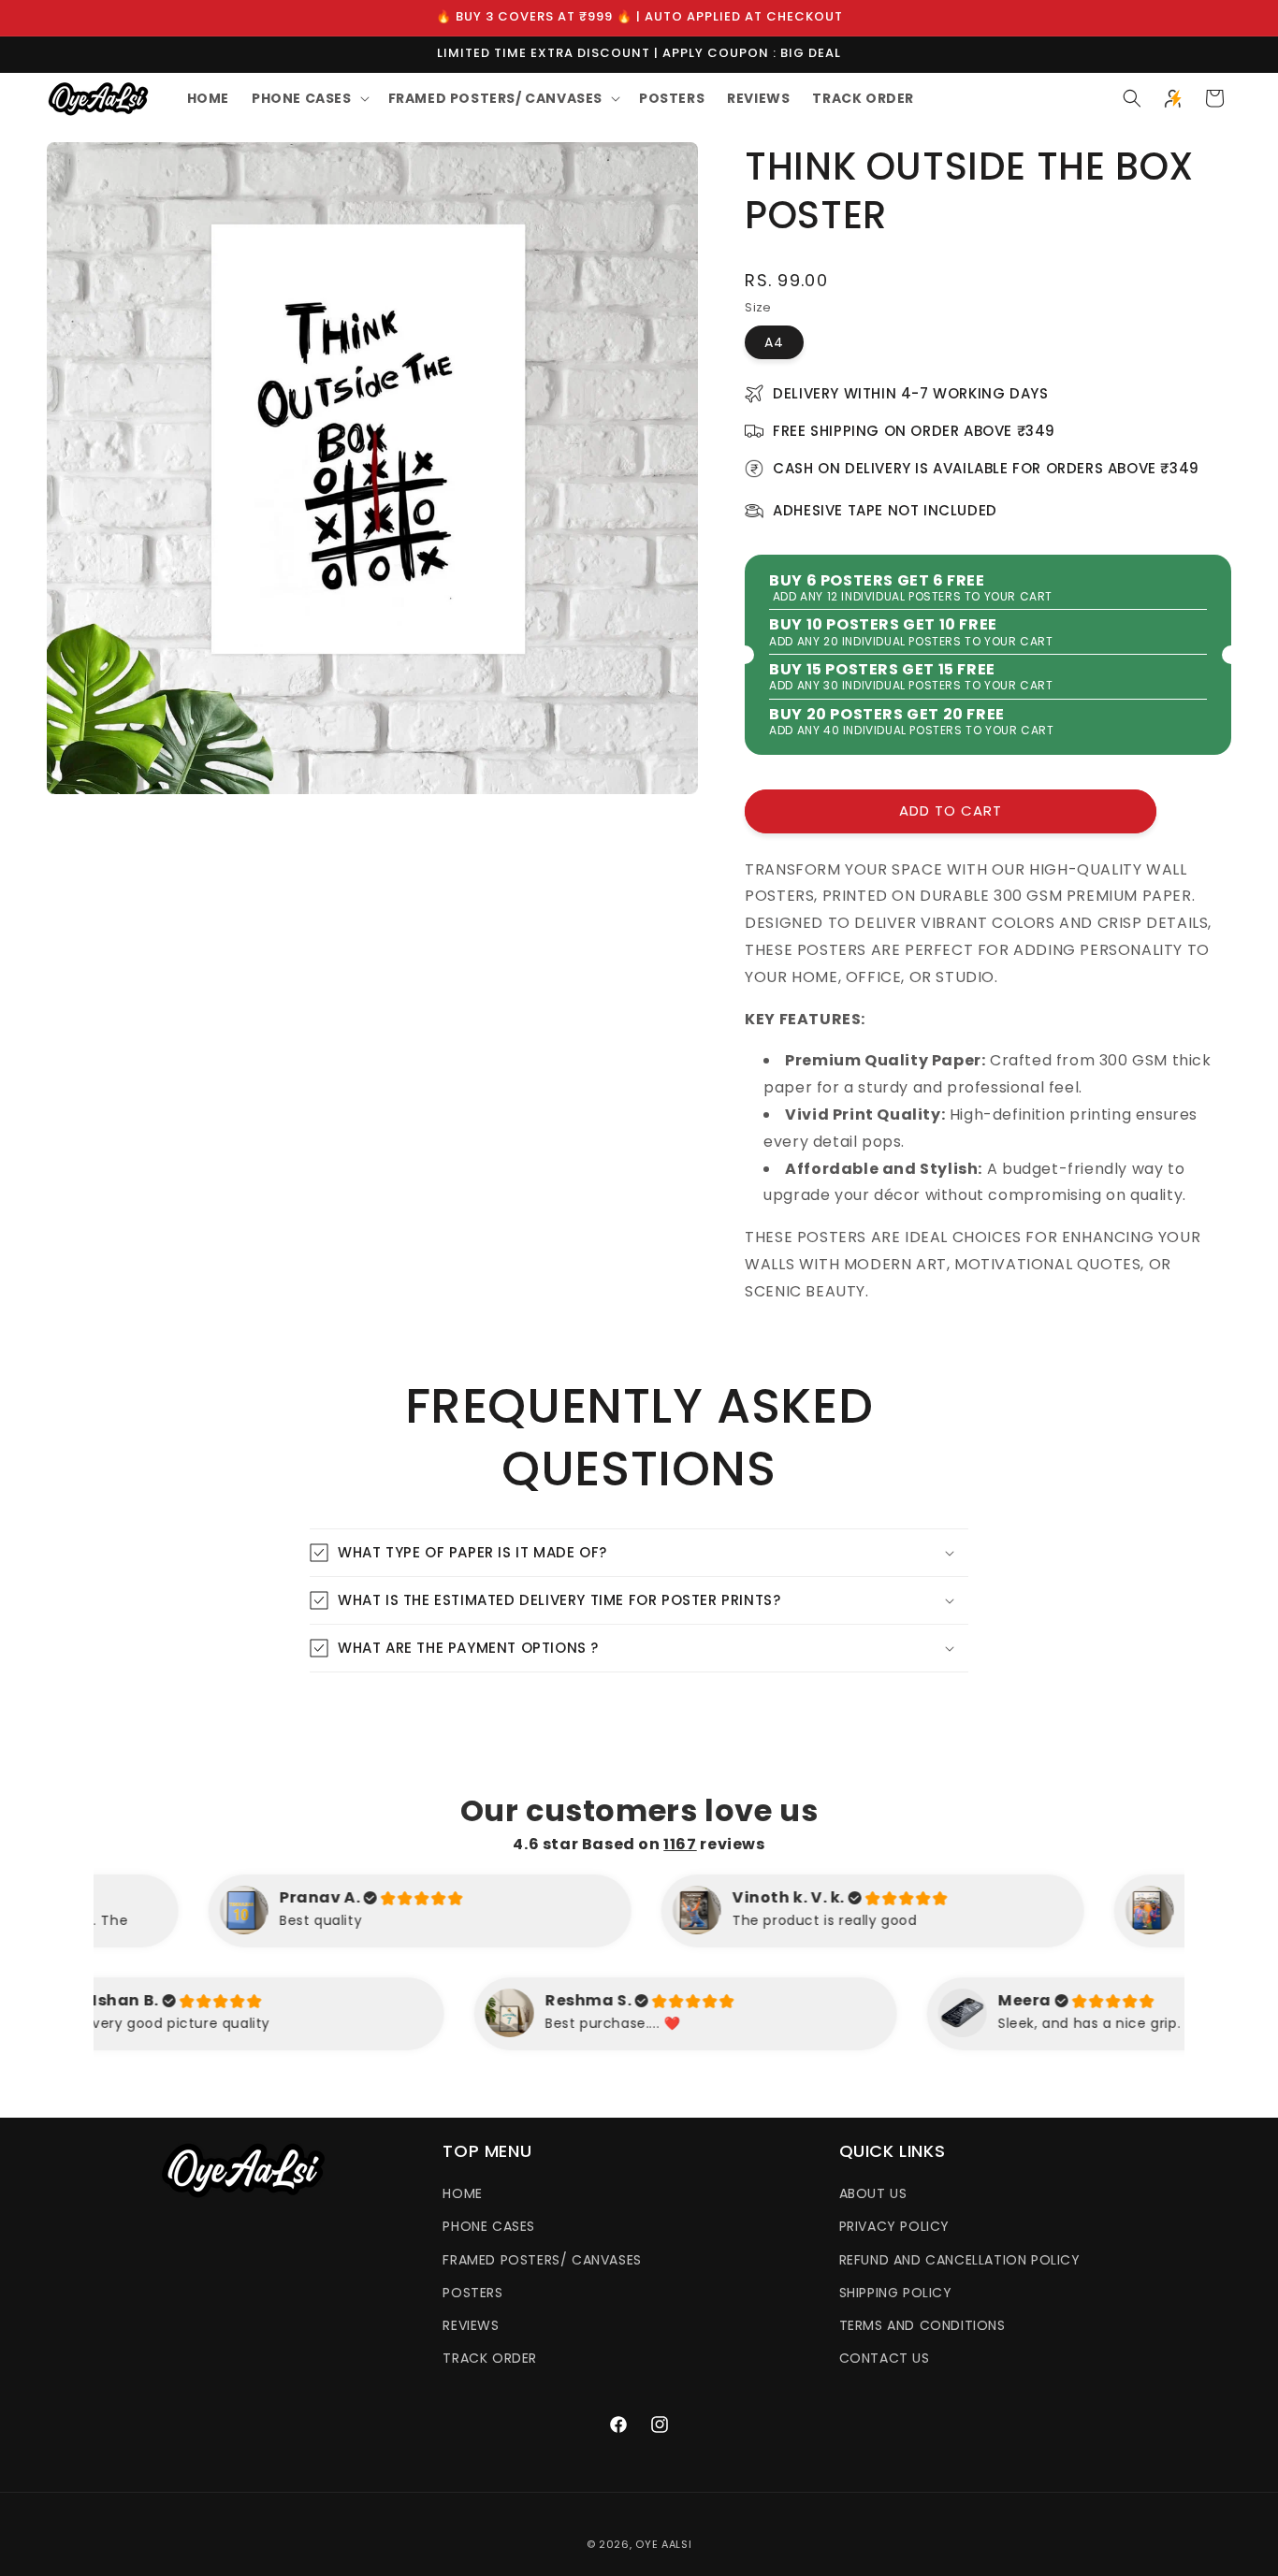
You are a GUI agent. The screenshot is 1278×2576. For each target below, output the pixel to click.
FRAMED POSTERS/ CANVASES (542, 2260)
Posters (472, 2293)
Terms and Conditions (922, 2325)
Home (462, 2193)
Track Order (490, 2358)
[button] (309, 98)
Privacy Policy (894, 2227)
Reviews (471, 2325)
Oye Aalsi (663, 2544)
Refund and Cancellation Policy (960, 2260)
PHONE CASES (489, 2227)
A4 (774, 342)
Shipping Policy (896, 2293)
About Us (873, 2193)
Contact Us (885, 2358)
